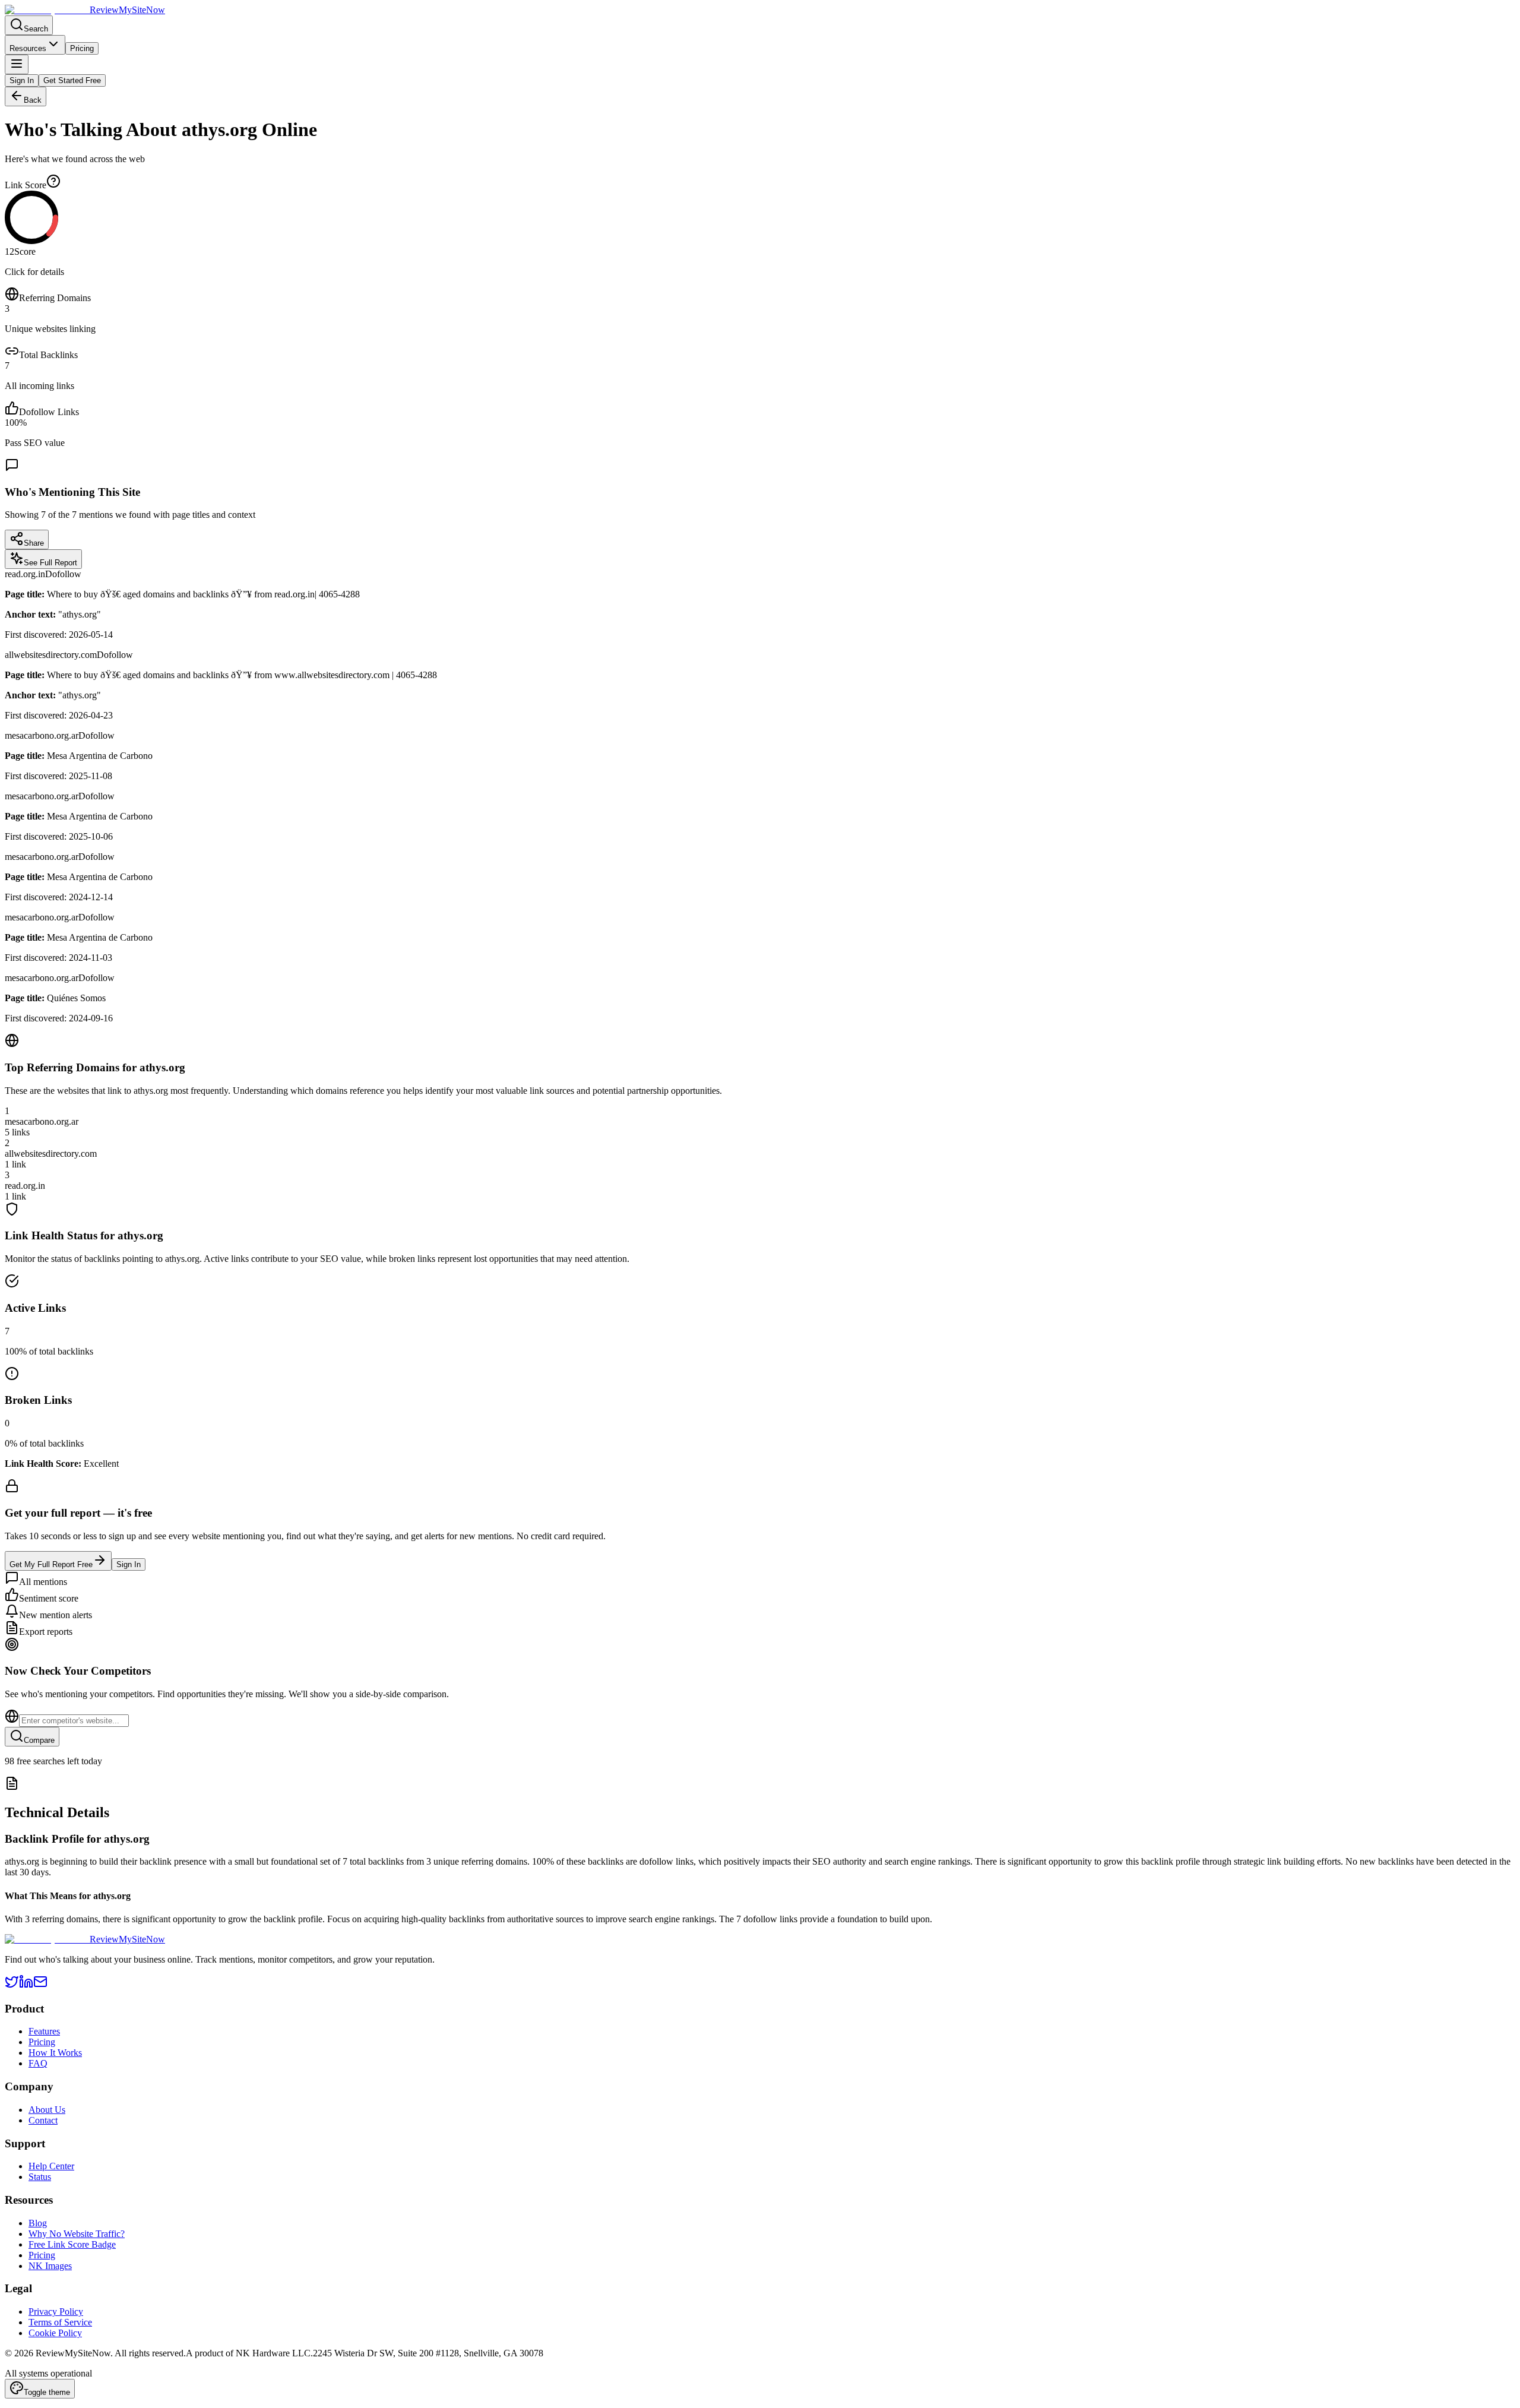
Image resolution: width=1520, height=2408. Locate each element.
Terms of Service (60, 2322)
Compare (39, 1740)
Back (33, 100)
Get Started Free (72, 80)
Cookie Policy (55, 2333)
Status (40, 2177)
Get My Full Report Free (51, 1564)
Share (34, 543)
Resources (28, 48)
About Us (47, 2110)
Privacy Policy (56, 2312)
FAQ (38, 2063)
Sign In (22, 80)
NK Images (50, 2266)
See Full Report (50, 563)
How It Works (55, 2053)
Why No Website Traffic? (77, 2234)
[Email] (40, 1985)
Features (44, 2031)
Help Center (51, 2166)
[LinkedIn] (26, 1985)
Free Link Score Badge (72, 2244)
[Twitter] (12, 1985)
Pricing (82, 48)
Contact (43, 2120)
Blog (38, 2223)
